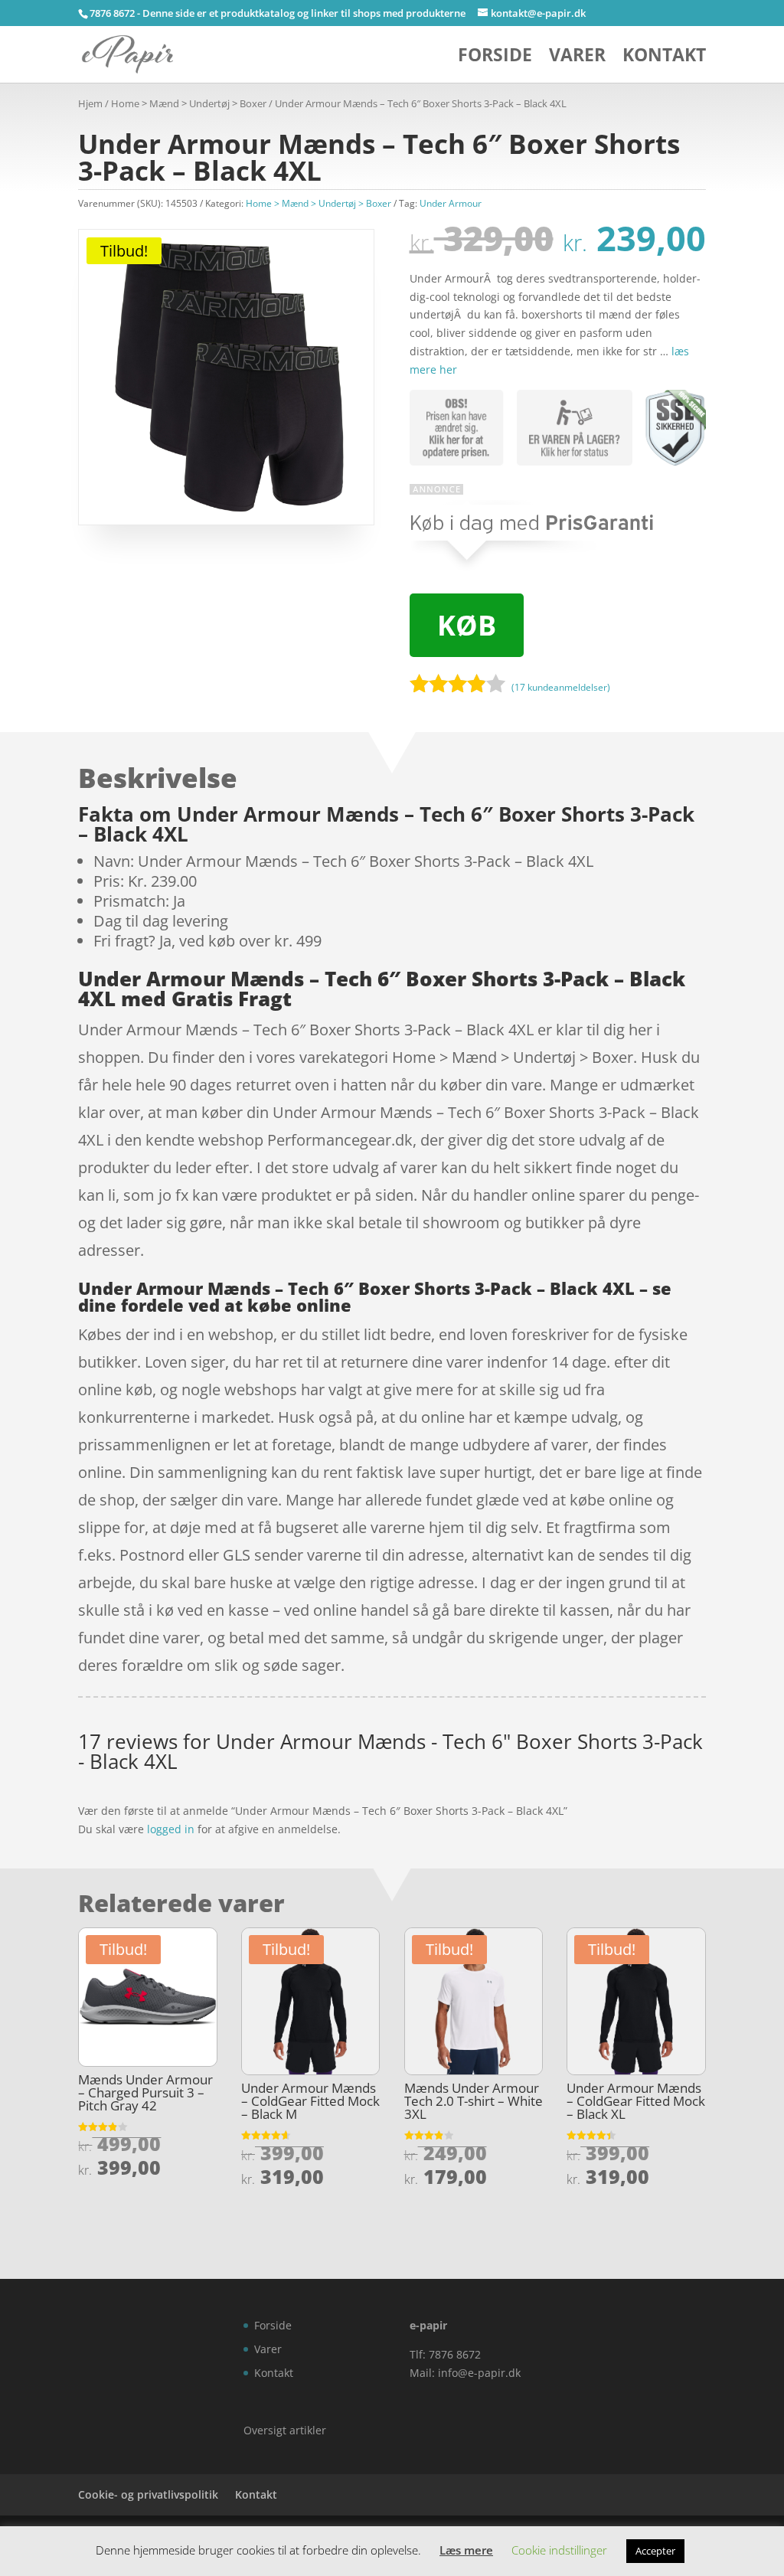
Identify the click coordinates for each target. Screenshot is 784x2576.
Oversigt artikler (285, 2430)
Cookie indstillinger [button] (559, 2550)
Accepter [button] (655, 2551)
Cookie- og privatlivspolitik (148, 2494)
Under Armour (451, 203)
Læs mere (466, 2550)
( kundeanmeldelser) (561, 687)
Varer (577, 58)
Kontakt (664, 58)
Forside (495, 58)
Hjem (90, 103)
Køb (467, 625)
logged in (171, 1829)
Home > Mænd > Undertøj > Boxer (189, 103)
